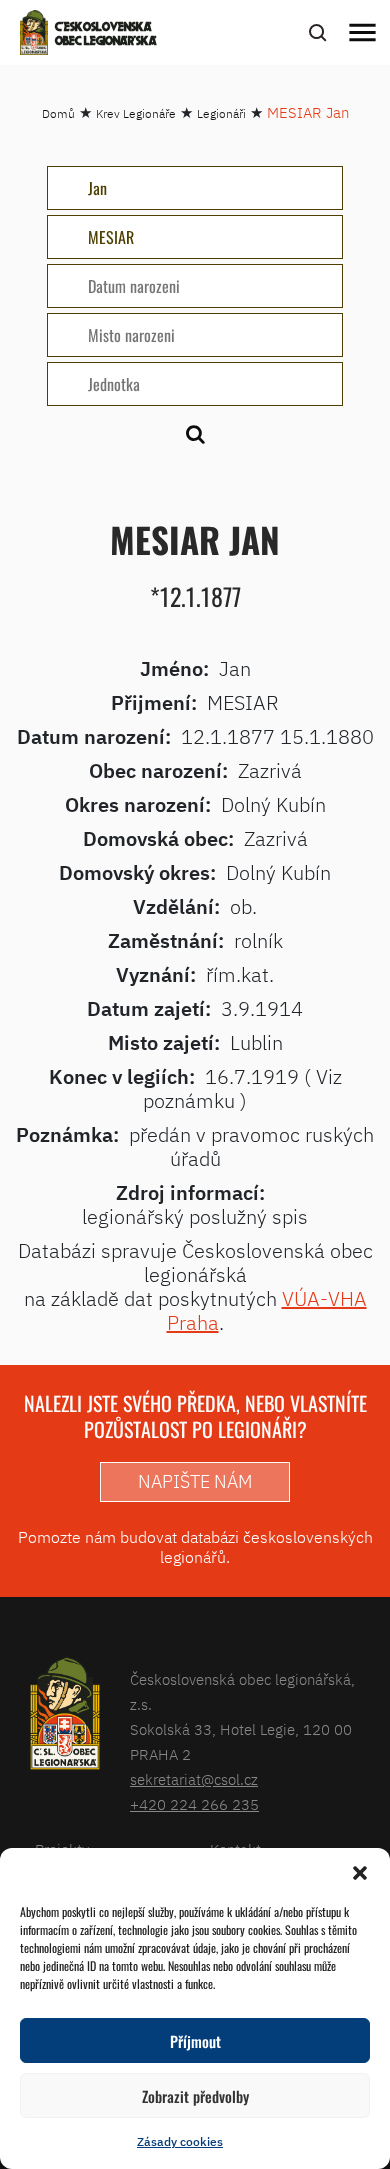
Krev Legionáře (136, 113)
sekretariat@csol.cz (194, 1779)
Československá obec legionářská (106, 35)
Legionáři (221, 113)
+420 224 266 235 (194, 1804)
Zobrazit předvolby (195, 2096)
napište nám (195, 1481)
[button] (360, 1873)
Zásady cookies (180, 2141)
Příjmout (195, 2041)
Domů (58, 113)
